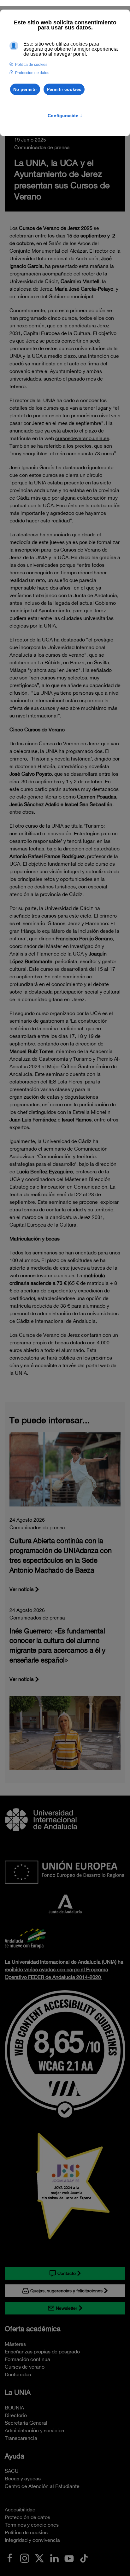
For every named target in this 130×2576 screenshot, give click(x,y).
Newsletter (67, 2308)
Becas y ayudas (23, 2478)
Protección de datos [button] (32, 73)
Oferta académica (33, 2329)
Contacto (67, 2273)
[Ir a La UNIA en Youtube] (69, 2558)
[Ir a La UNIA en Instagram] (25, 2558)
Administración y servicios (34, 2430)
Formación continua (27, 2359)
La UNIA (18, 2392)
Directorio (16, 2415)
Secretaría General (26, 2423)
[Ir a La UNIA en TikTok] (84, 2558)
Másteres (15, 2344)
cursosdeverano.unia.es (82, 438)
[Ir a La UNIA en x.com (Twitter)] (39, 2558)
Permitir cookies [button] (64, 89)
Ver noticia (22, 1589)
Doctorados (18, 2374)
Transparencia (21, 2438)
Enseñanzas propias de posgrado (42, 2352)
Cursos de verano (25, 2367)
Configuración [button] (65, 116)
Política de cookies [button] (31, 65)
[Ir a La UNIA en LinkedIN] (54, 2558)
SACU (12, 2471)
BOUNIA (14, 2408)
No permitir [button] (25, 89)
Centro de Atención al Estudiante (42, 2486)
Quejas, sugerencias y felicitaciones (66, 2291)
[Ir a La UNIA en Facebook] (10, 2558)
